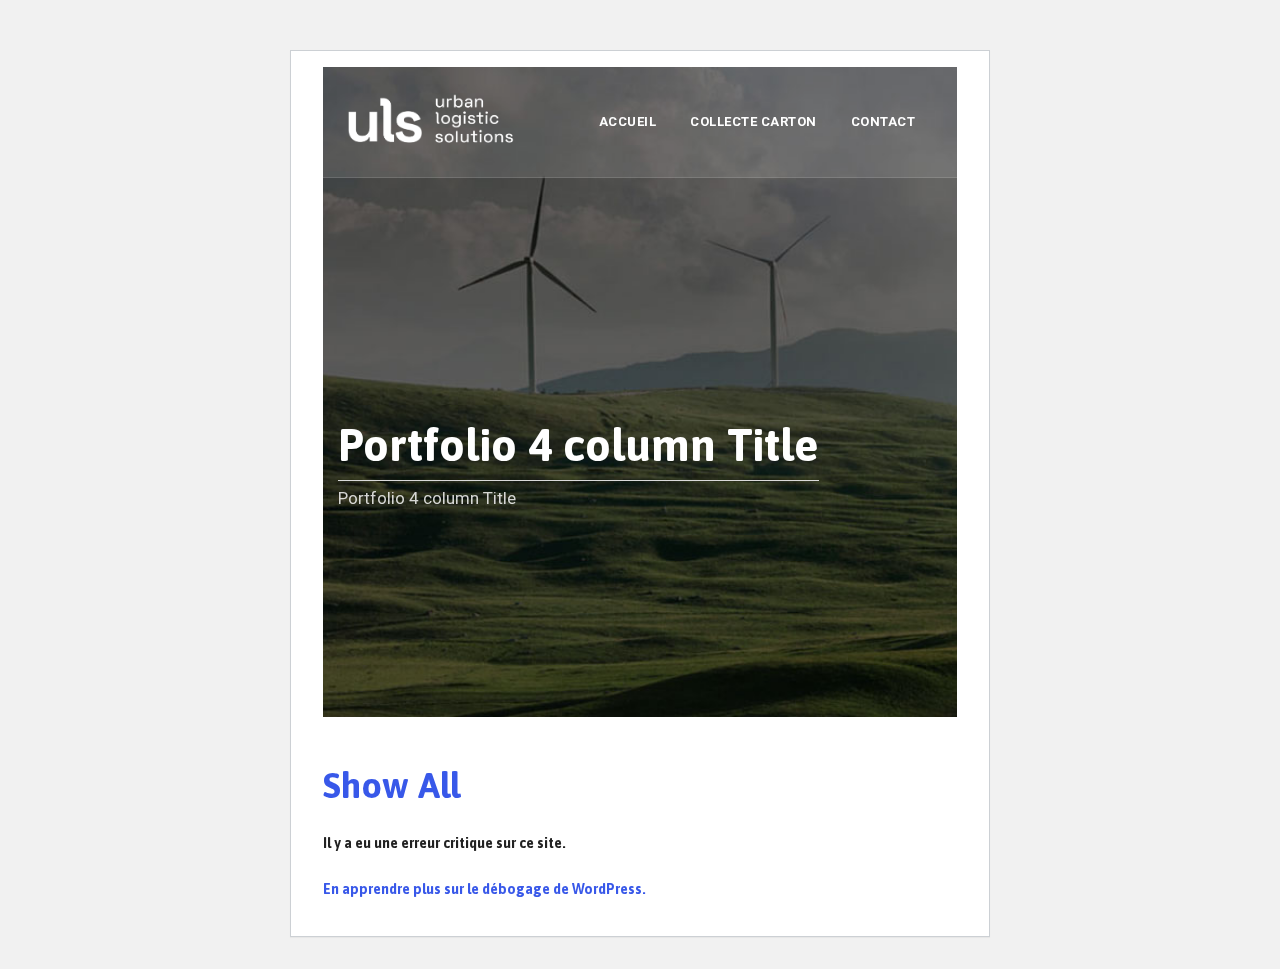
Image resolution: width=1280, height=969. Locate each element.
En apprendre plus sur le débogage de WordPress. (484, 889)
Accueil (628, 121)
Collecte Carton (753, 121)
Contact (883, 121)
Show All (391, 785)
